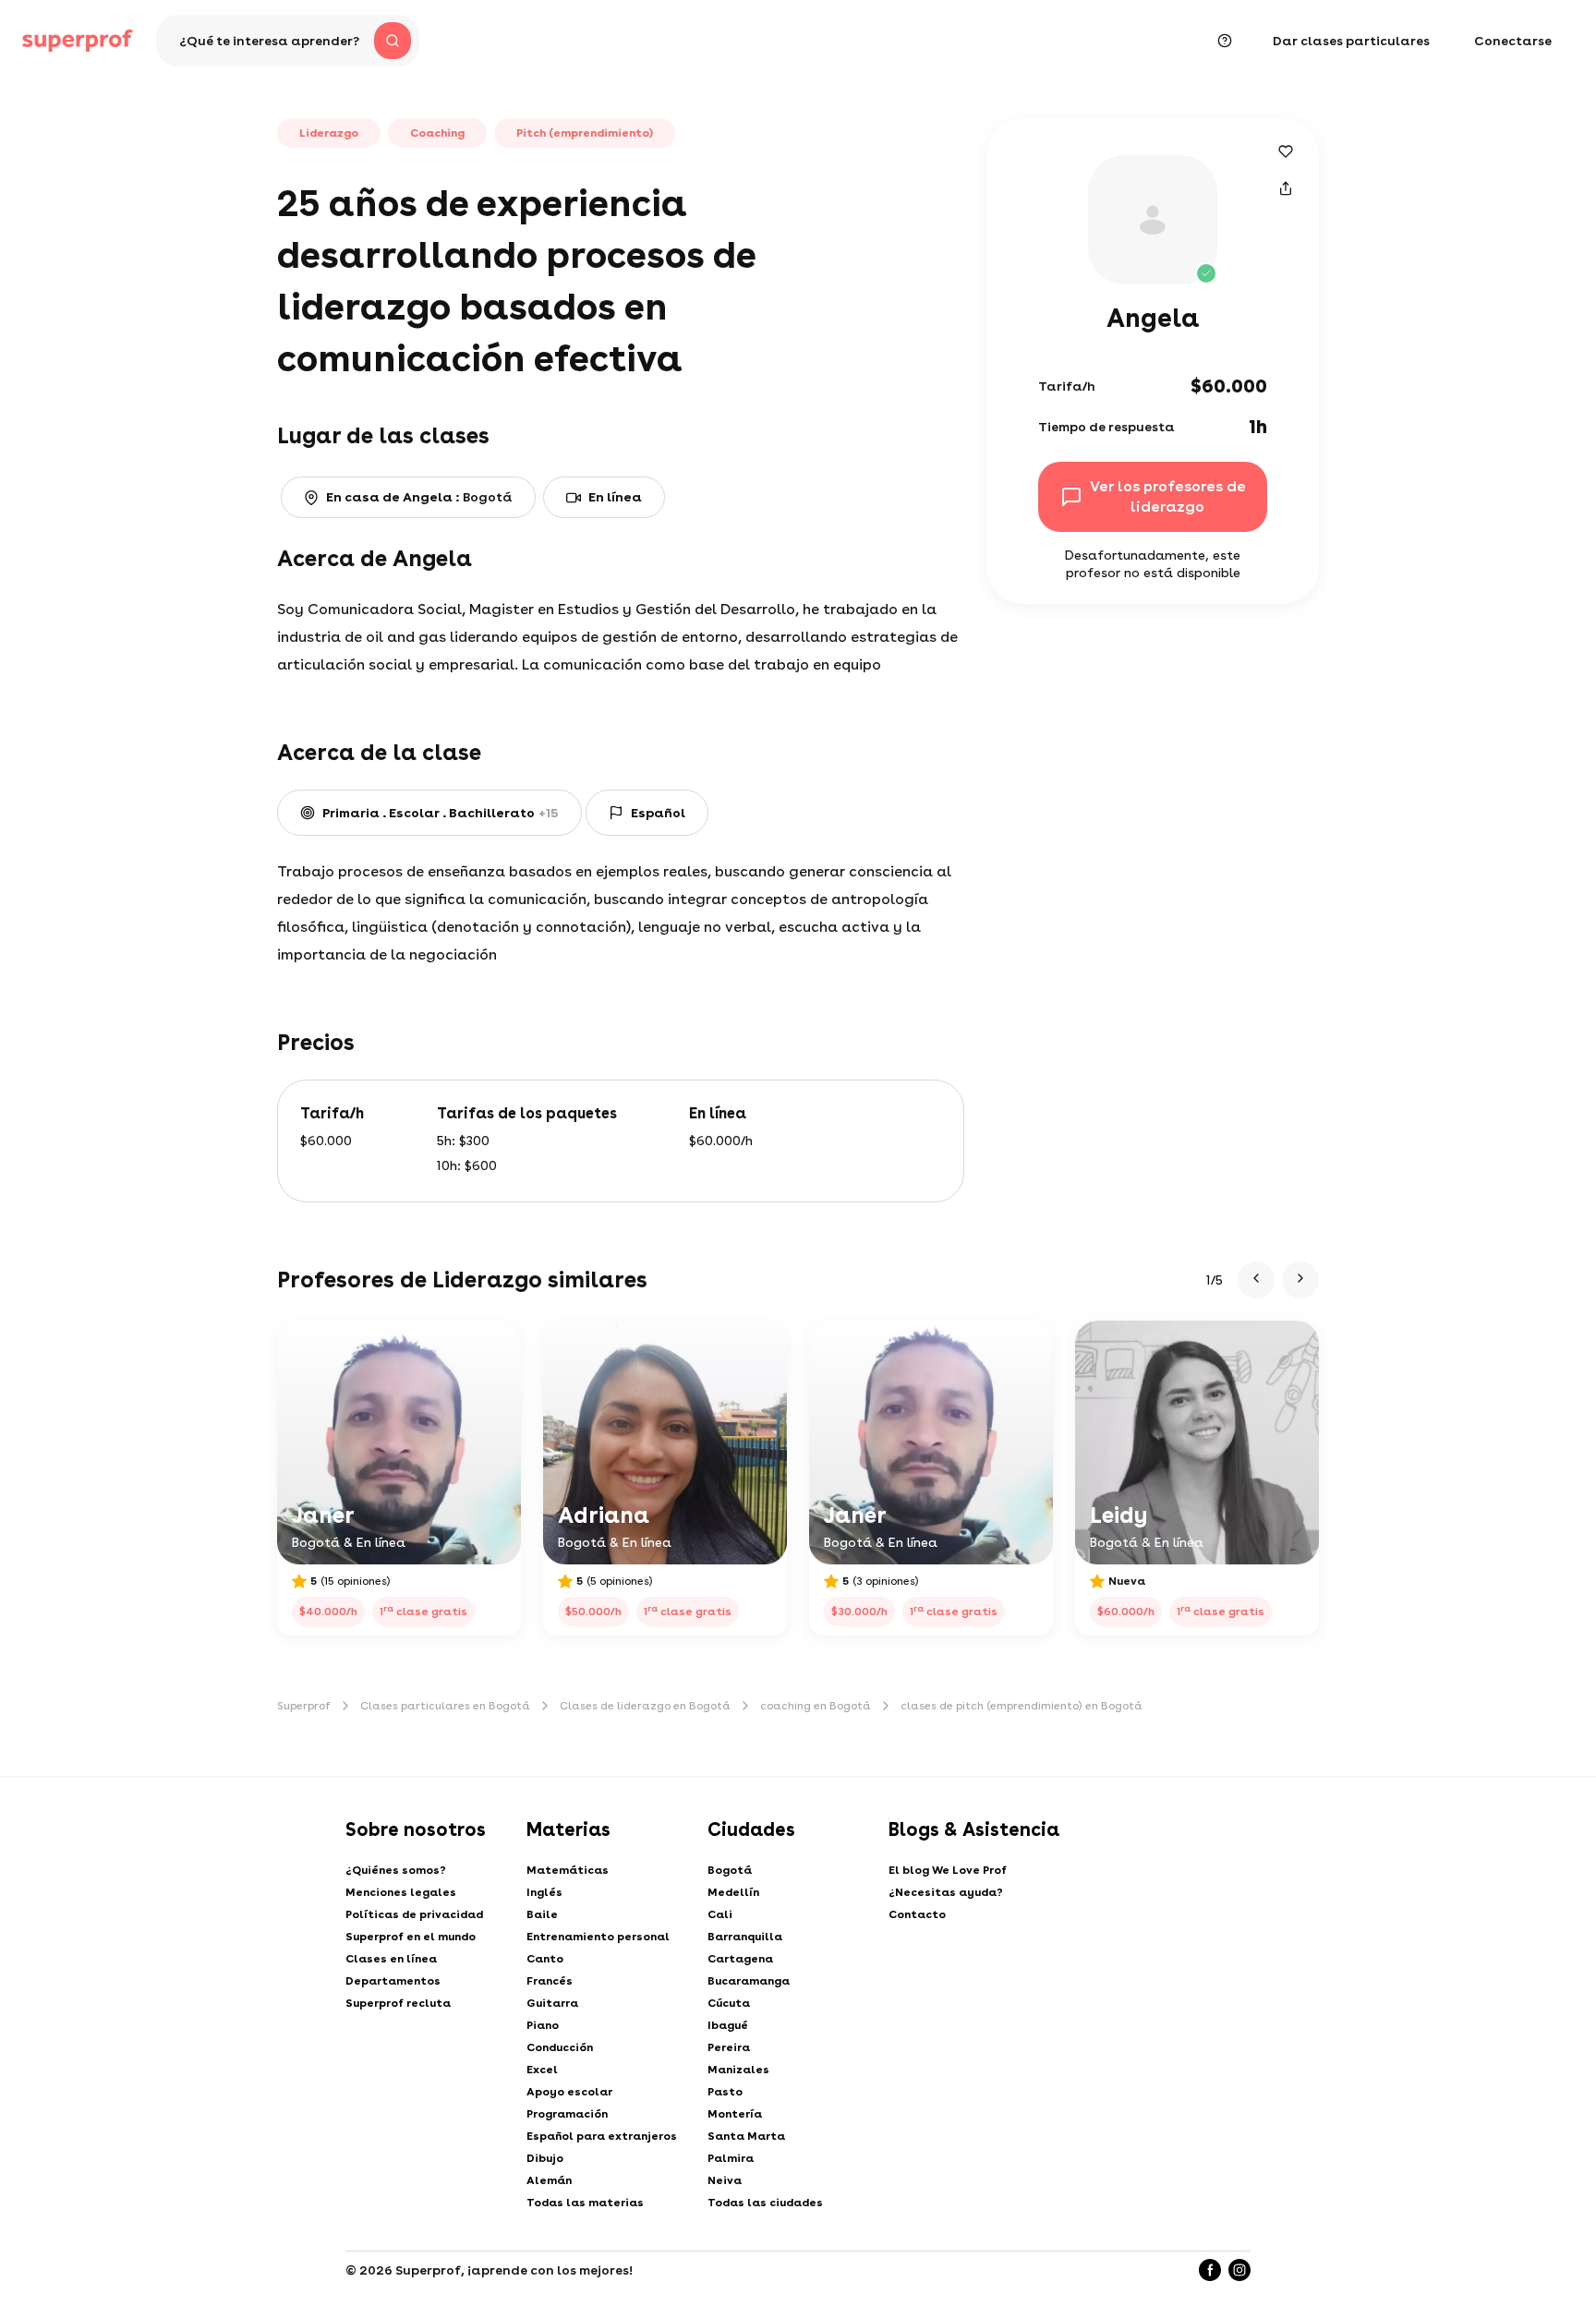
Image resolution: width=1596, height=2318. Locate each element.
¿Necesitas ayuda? (946, 1892)
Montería (735, 2114)
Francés (550, 1981)
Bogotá (730, 1870)
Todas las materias (585, 2203)
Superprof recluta (398, 2003)
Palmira (731, 2158)
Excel (542, 2070)
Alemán (549, 2180)
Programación (567, 2114)
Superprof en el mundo (411, 1937)
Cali (720, 1914)
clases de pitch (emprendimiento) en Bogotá (1022, 1706)
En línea (615, 497)
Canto (545, 1959)
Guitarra (552, 2003)
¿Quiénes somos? (396, 1870)
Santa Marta (746, 2136)
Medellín (733, 1892)
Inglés (544, 1892)
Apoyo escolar (569, 2092)
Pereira (729, 2047)
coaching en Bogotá (816, 1706)
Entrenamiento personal (598, 1937)
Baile (542, 1914)
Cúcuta (729, 2003)
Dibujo (545, 2158)
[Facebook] (1210, 2270)
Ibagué (728, 2025)
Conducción (560, 2047)
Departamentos (393, 1981)
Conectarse (1513, 41)
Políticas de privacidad (414, 1914)
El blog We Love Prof (948, 1870)
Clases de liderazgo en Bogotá (645, 1706)
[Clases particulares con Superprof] (78, 41)
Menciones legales (401, 1892)
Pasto (725, 2092)
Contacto (917, 1914)
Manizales (738, 2070)
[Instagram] (1239, 2270)
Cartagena (740, 1959)
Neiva (725, 2180)
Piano (543, 2025)
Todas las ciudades (765, 2203)
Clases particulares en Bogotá (445, 1706)
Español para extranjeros (602, 2136)
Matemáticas (568, 1870)
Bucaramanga (749, 1981)
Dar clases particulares (1351, 41)
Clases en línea (391, 1959)
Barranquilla (745, 1937)
